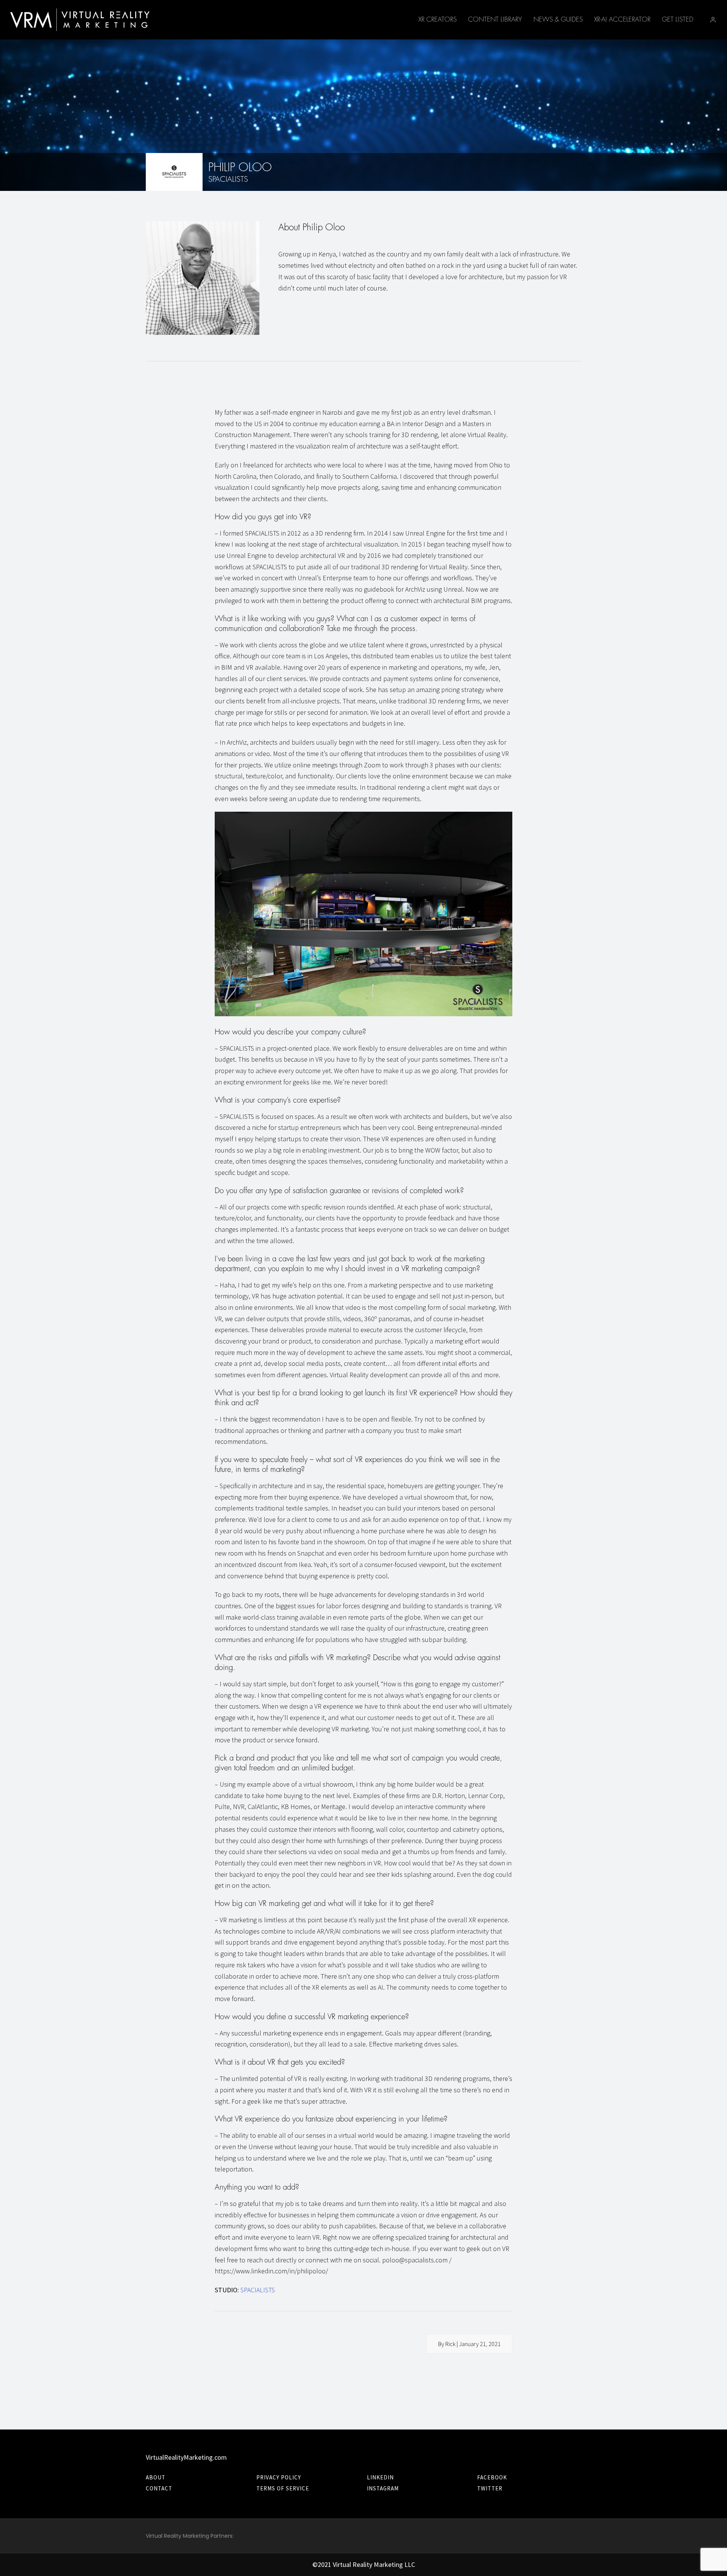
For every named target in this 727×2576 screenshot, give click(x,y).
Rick (450, 2344)
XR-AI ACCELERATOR (622, 20)
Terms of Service (283, 2488)
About (156, 2477)
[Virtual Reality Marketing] (80, 20)
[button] (713, 20)
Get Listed (678, 20)
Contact (159, 2488)
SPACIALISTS (258, 2290)
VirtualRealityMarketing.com (186, 2457)
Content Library (495, 20)
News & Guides (558, 20)
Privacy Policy (279, 2477)
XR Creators (438, 20)
